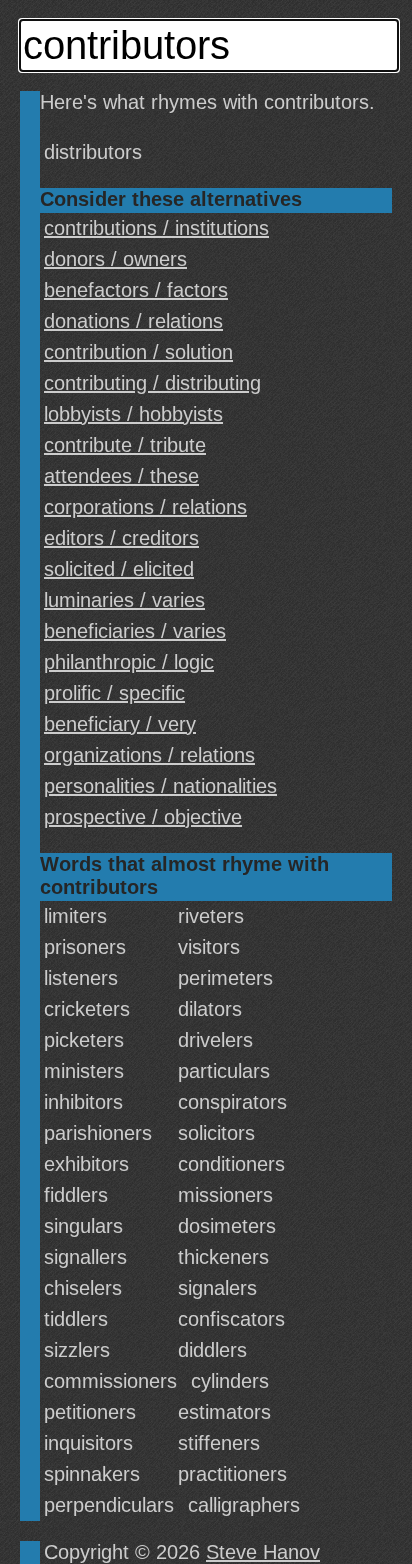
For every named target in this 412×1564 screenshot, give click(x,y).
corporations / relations (145, 507)
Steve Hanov (263, 1552)
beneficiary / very (120, 724)
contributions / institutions (156, 228)
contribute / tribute (125, 445)
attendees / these (121, 476)
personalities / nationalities (160, 786)
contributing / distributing (152, 383)
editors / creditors (121, 538)
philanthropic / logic (129, 662)
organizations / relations (149, 755)
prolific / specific (114, 693)
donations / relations (133, 321)
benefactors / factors (136, 290)
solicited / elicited (119, 569)
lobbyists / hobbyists (133, 414)
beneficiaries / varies (135, 631)
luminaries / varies (124, 600)
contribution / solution (138, 352)
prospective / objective (143, 817)
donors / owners (115, 259)
